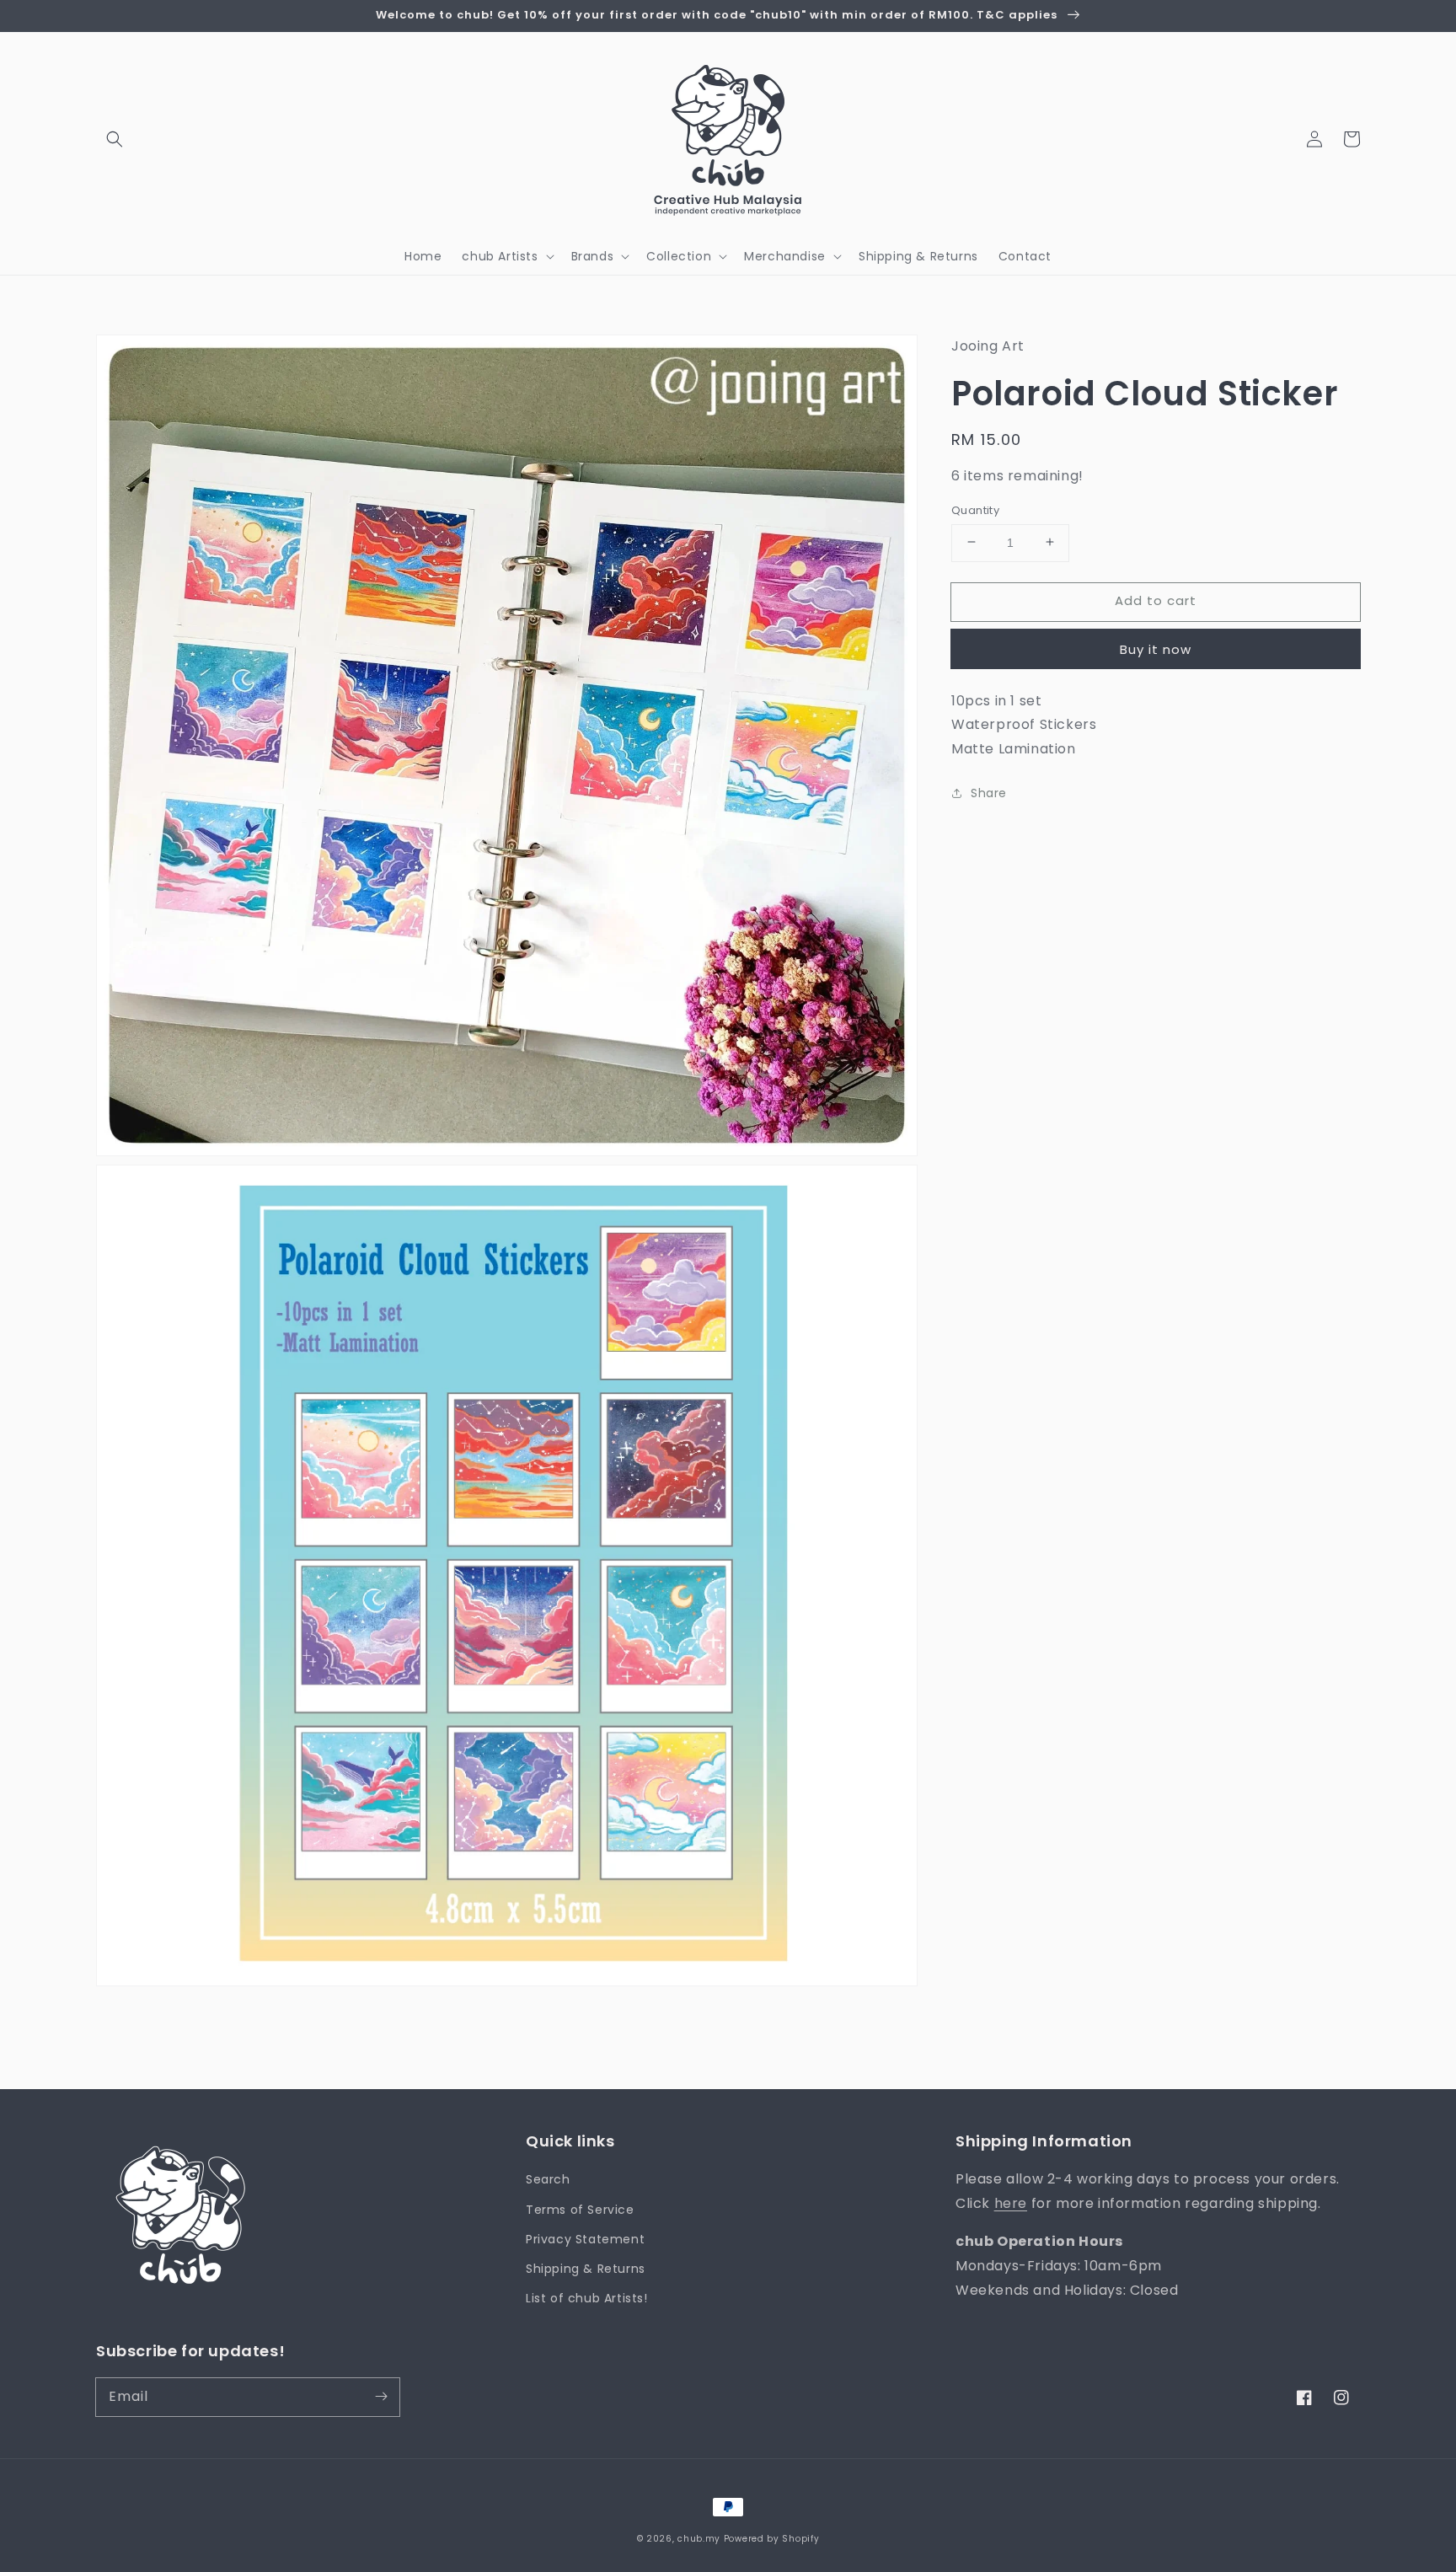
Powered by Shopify (772, 2539)
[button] (115, 139)
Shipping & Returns (586, 2269)
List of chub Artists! (587, 2298)
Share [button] (989, 792)
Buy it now (1156, 648)
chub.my (699, 2539)
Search (548, 2179)
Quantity (975, 509)
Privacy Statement (585, 2239)
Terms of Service (580, 2210)
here (1011, 2203)
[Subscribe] (381, 2397)
